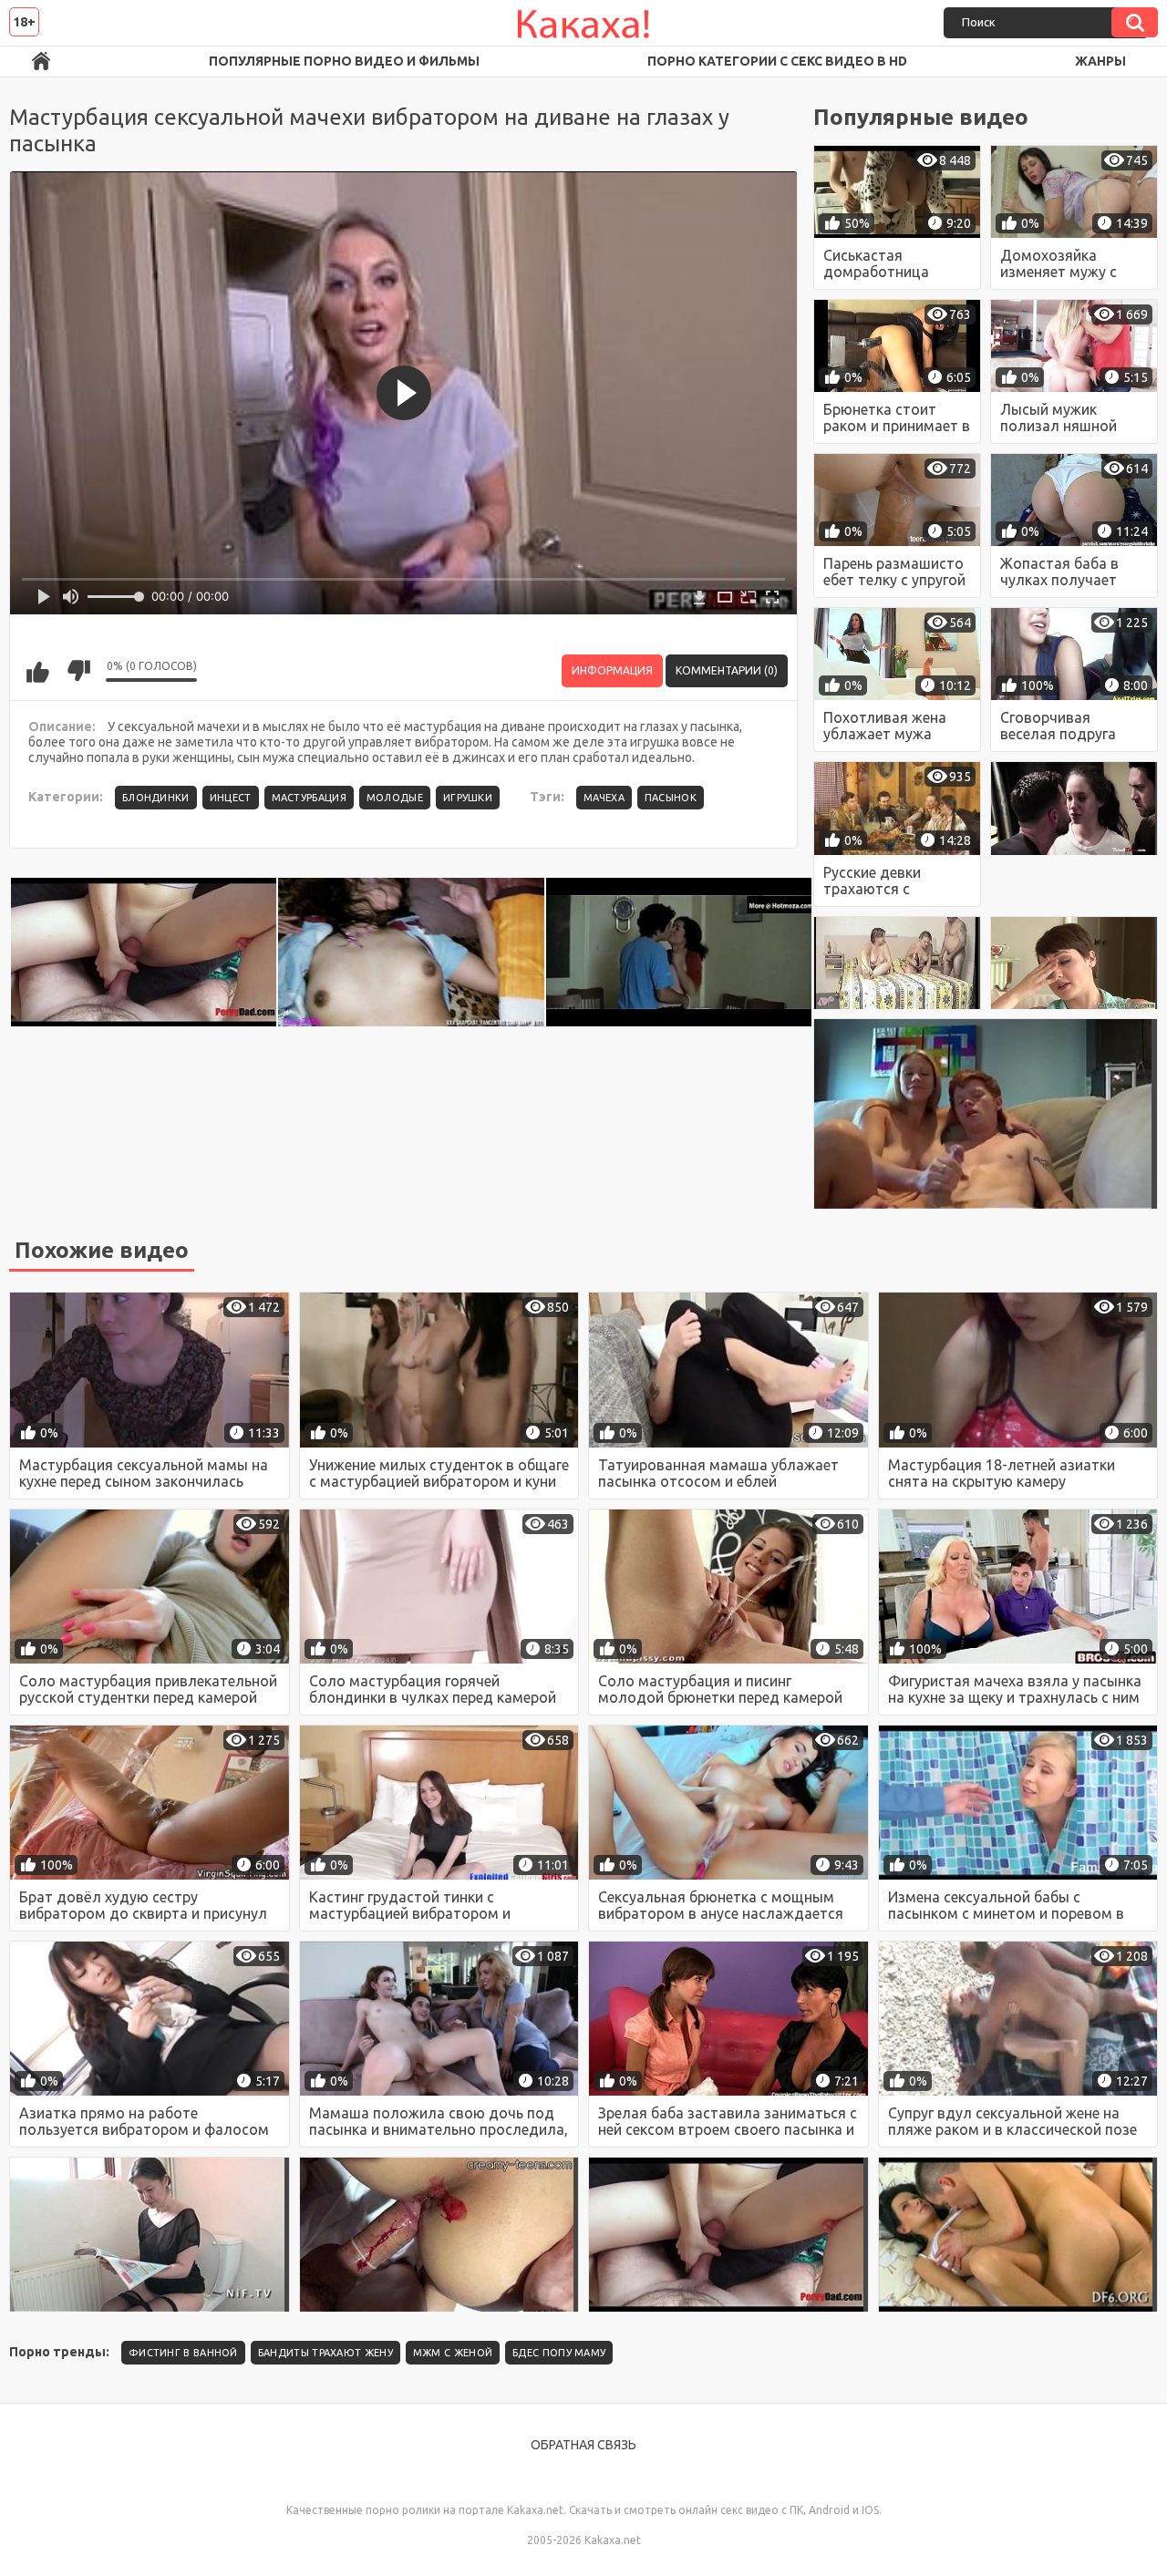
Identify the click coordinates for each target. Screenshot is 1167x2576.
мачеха (604, 798)
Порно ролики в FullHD (41, 62)
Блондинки (156, 798)
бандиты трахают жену (325, 2353)
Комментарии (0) (727, 670)
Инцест (231, 798)
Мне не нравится (78, 671)
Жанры (1100, 61)
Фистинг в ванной (183, 2353)
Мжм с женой (453, 2353)
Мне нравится (37, 671)
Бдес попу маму (559, 2353)
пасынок (671, 798)
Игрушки (468, 798)
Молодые (395, 798)
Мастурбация (309, 798)
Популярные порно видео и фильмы (344, 61)
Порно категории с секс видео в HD (777, 61)
